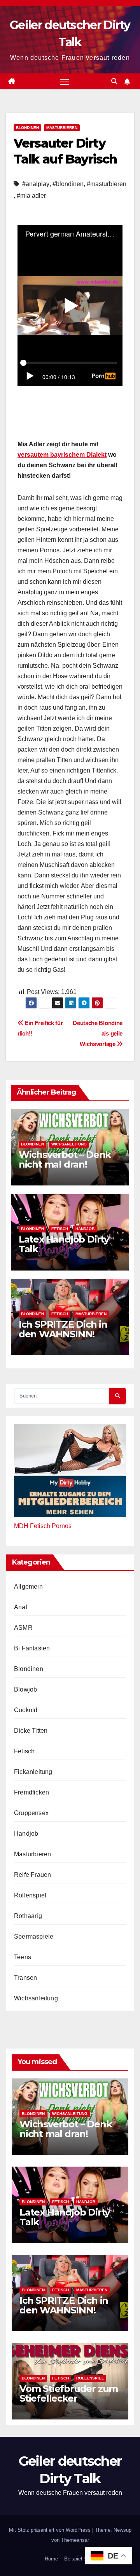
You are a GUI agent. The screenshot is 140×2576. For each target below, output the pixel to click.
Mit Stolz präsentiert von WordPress (51, 2530)
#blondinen (68, 184)
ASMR (23, 1628)
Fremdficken (31, 1792)
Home (51, 2559)
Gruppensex (31, 1813)
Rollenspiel (30, 1895)
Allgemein (28, 1587)
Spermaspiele (34, 1936)
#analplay (36, 184)
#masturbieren (107, 184)
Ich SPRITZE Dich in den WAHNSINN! (63, 1329)
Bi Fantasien (32, 1648)
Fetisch (60, 1229)
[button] (114, 81)
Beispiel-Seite (80, 2559)
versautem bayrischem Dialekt (62, 455)
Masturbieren (62, 128)
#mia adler (31, 196)
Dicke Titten (31, 1731)
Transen (25, 1978)
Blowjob (25, 1689)
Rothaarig (28, 1916)
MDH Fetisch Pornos (43, 1526)
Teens (23, 1957)
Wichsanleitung (69, 1144)
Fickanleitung (33, 1772)
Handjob (85, 1229)
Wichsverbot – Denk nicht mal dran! (65, 1159)
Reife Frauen (32, 1875)
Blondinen (27, 128)
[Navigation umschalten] (65, 82)
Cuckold (26, 1710)
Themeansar (75, 2540)
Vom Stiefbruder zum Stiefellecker (69, 2393)
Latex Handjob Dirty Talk (64, 1244)
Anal (21, 1607)
